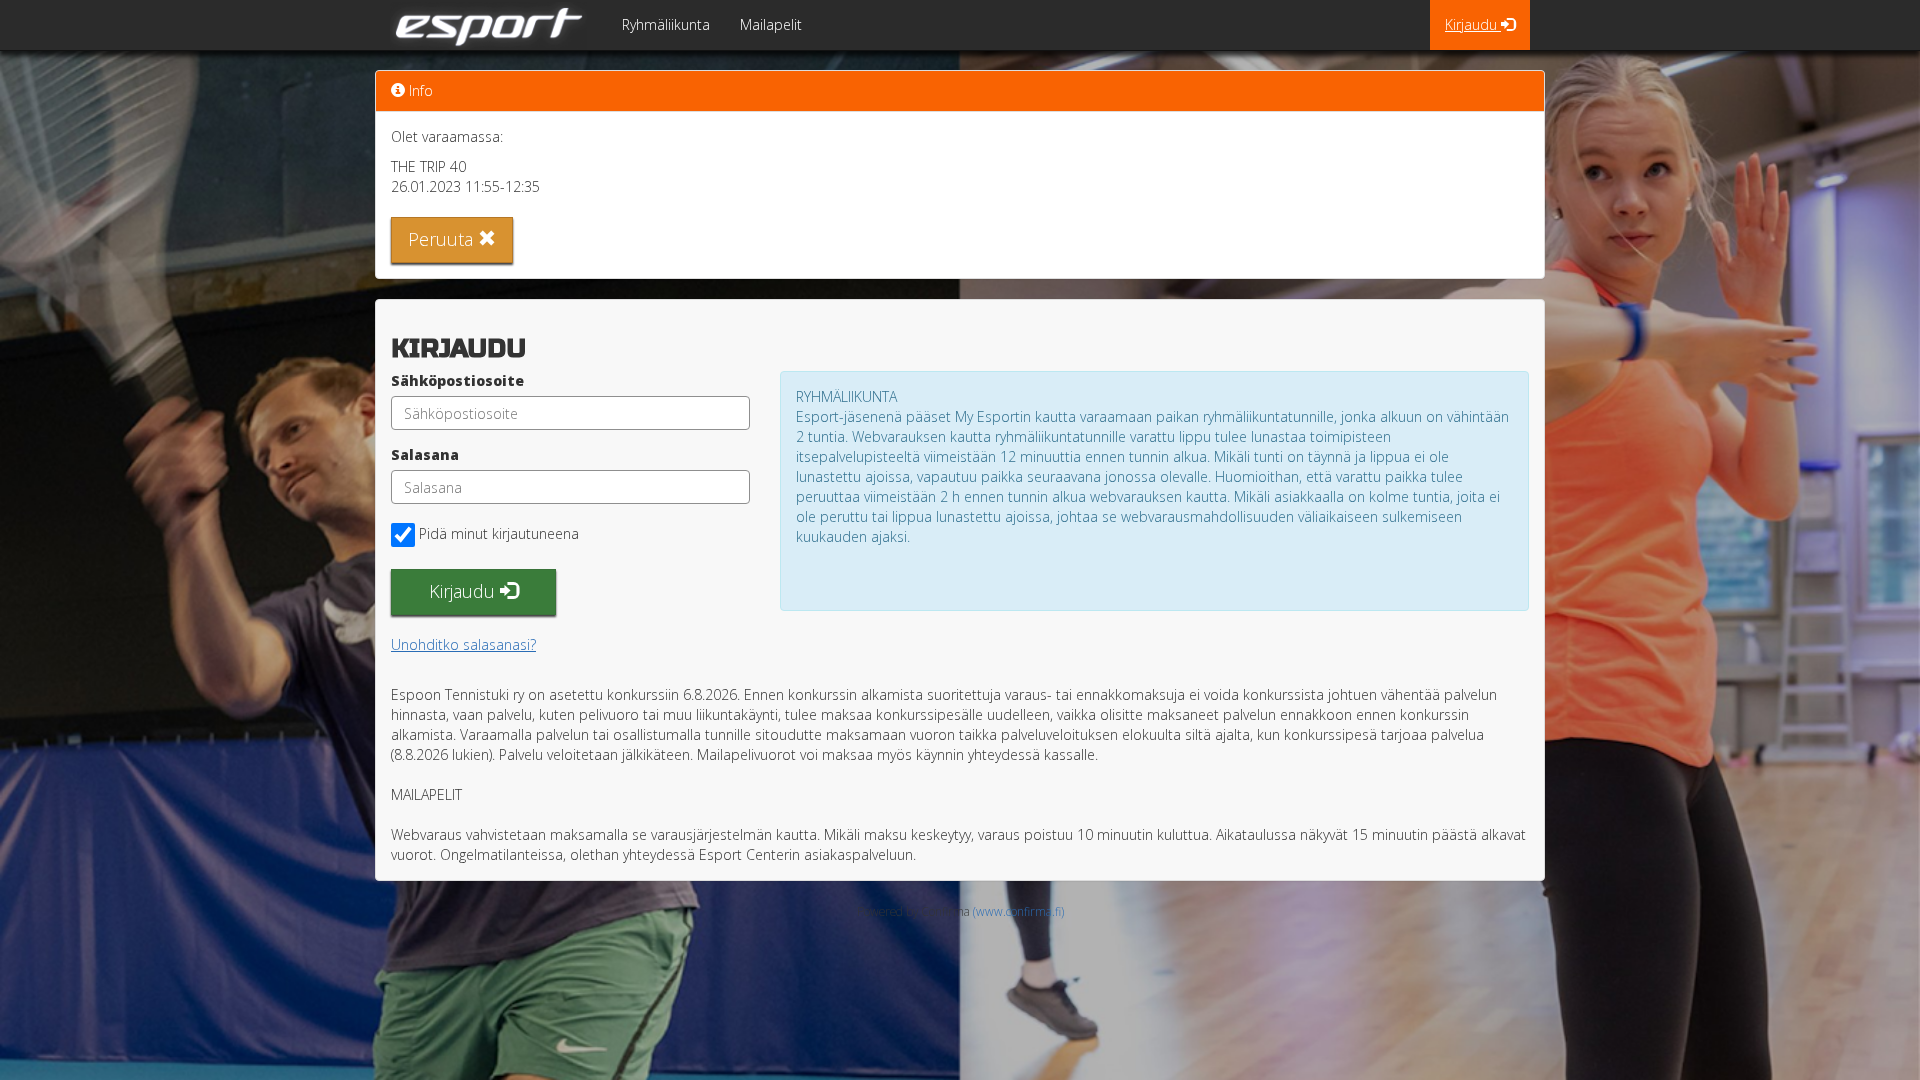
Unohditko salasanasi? (463, 644)
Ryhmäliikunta (666, 24)
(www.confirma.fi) (1018, 911)
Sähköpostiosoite (457, 380)
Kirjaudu (1473, 24)
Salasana (425, 454)
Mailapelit (771, 24)
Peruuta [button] (443, 239)
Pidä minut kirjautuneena (499, 533)
